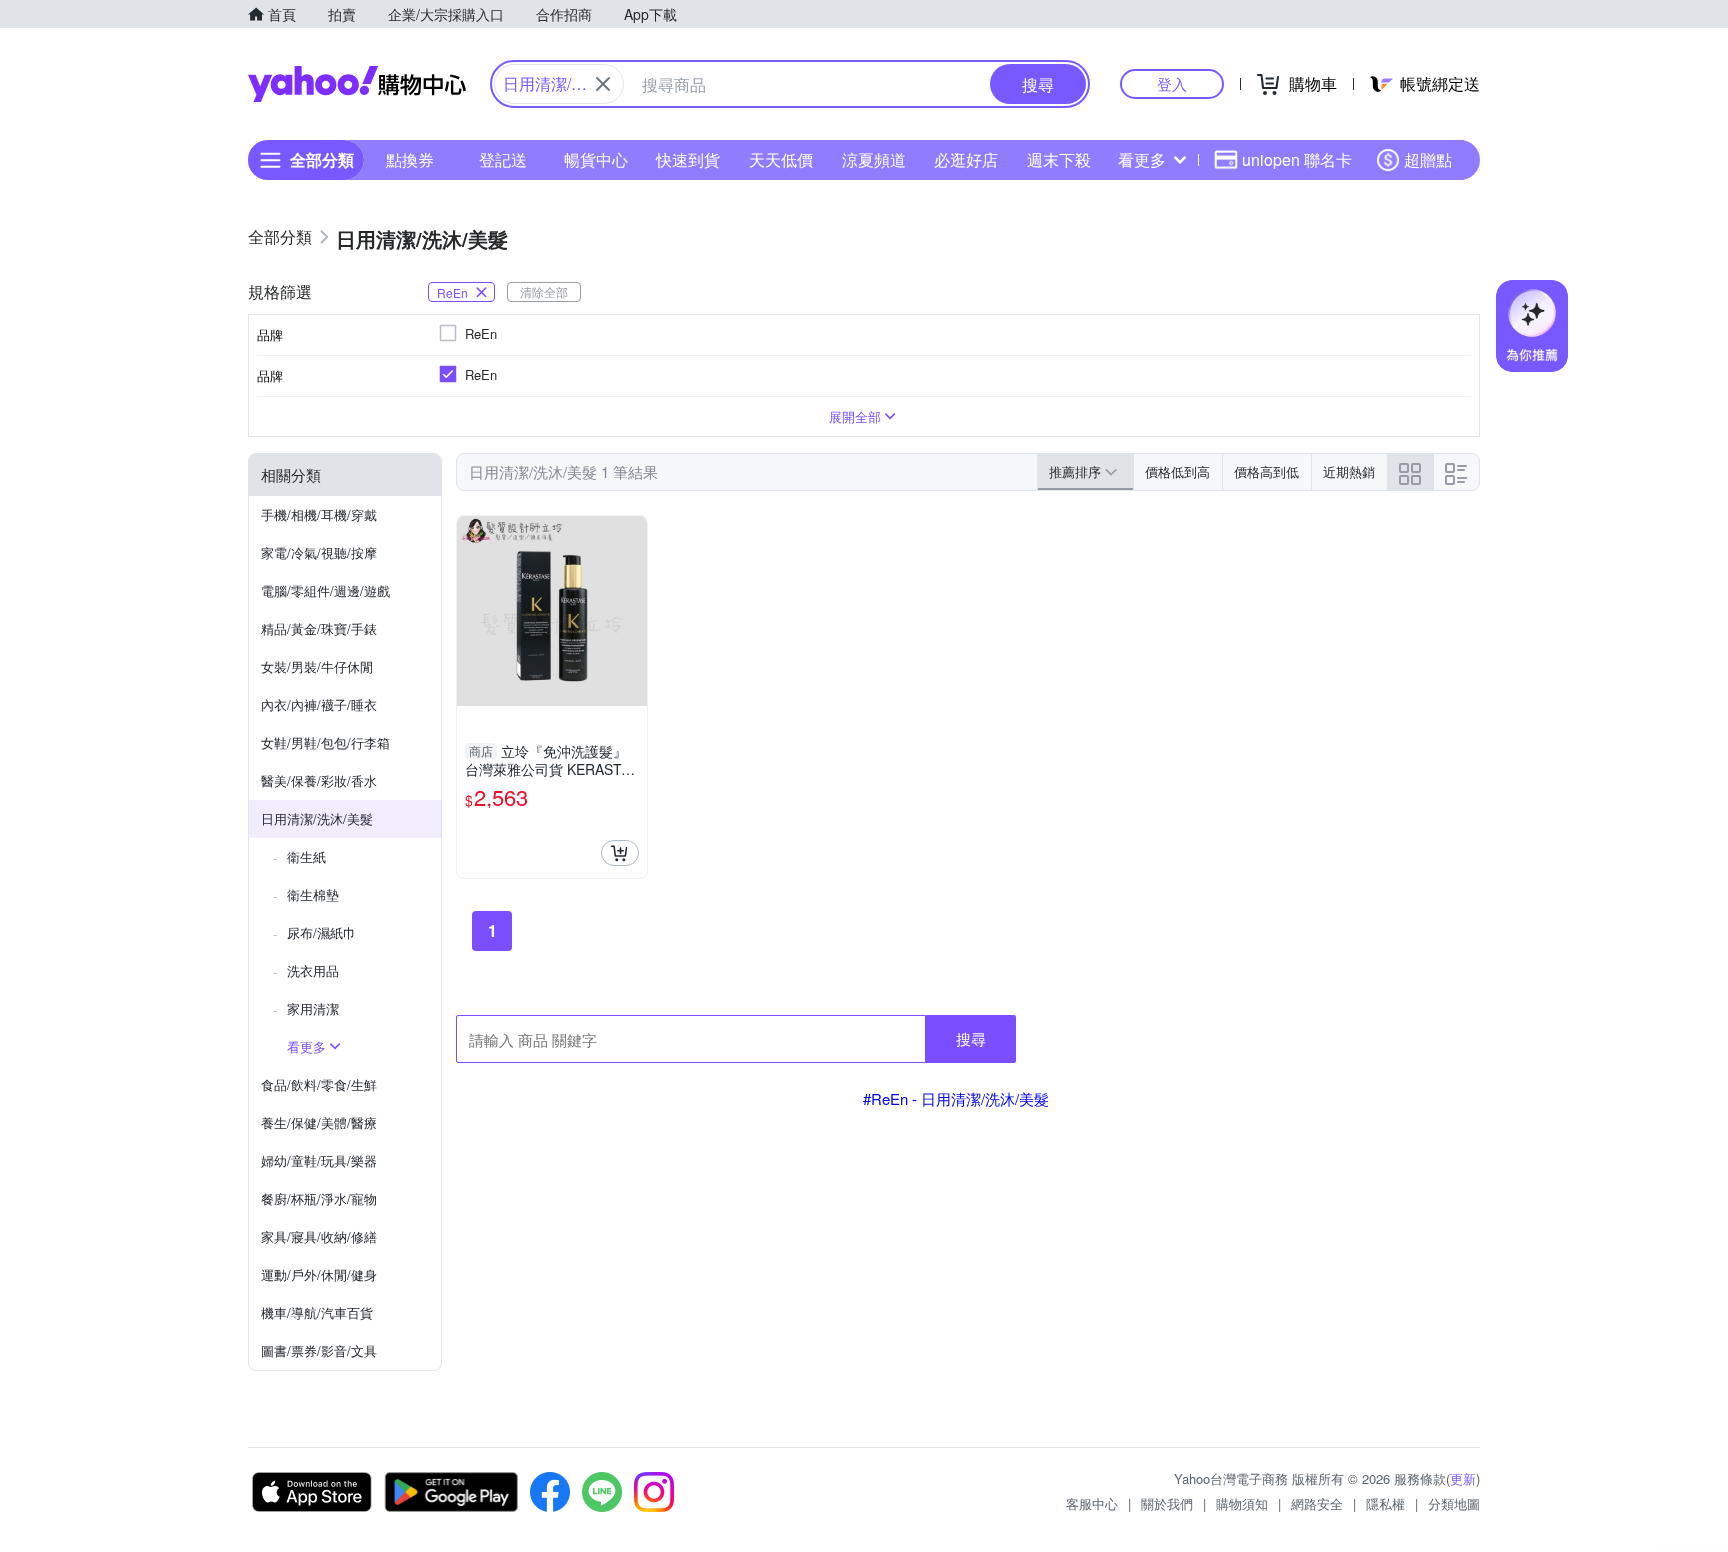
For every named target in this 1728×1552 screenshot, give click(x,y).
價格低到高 (1177, 471)
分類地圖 (1454, 1503)
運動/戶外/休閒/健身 (319, 1274)
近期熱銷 (1349, 471)
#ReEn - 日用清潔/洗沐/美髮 (956, 1098)
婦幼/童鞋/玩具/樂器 (319, 1160)
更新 (1463, 1478)
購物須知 (1242, 1503)
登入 (1172, 83)
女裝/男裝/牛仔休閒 (317, 666)
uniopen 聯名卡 (1297, 159)
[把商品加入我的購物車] (620, 853)
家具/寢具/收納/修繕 (319, 1236)
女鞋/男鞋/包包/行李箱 (325, 742)
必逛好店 (966, 159)
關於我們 (1167, 1503)
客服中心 (1092, 1503)
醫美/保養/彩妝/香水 (319, 780)
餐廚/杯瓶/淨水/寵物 (319, 1198)
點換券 (410, 159)
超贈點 (1428, 159)
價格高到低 (1266, 471)
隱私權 (1385, 1503)
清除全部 (544, 291)
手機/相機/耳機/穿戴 (319, 514)
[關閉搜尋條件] (603, 84)
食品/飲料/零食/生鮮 (319, 1084)
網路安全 (1317, 1503)
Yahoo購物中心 (357, 84)
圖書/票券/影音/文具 (319, 1350)
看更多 (1142, 159)
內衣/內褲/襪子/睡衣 (319, 704)
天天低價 (781, 159)
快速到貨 (688, 159)
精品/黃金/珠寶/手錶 (319, 628)
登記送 (503, 159)
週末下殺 (1059, 159)
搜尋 (971, 1038)
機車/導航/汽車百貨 (317, 1312)
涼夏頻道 (874, 159)
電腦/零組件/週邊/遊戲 (325, 590)
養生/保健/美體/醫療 (319, 1122)
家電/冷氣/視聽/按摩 (319, 552)
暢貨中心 (596, 159)
